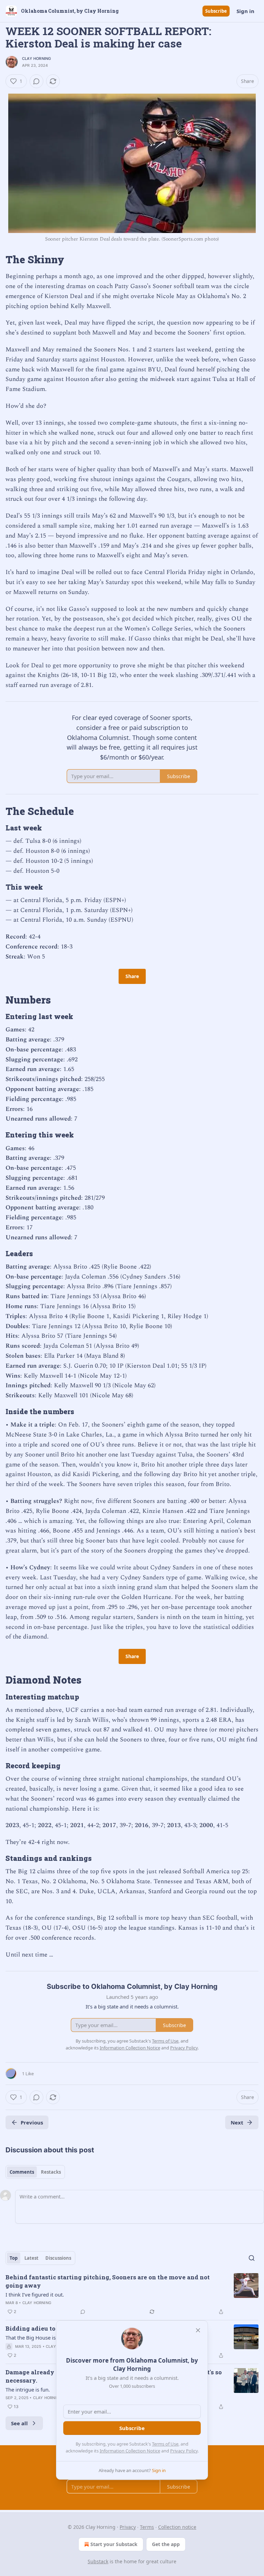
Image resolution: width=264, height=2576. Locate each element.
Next (237, 2122)
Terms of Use (165, 2444)
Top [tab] (14, 2258)
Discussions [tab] (58, 2258)
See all (19, 2423)
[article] (132, 2294)
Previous (32, 2122)
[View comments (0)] (36, 81)
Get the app (166, 2544)
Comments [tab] (22, 2172)
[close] (198, 2330)
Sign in (245, 11)
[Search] (252, 2258)
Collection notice (177, 2527)
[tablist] (35, 2172)
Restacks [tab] (51, 2172)
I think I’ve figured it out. (35, 2294)
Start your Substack (114, 2544)
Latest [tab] (31, 2258)
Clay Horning (36, 59)
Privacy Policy (184, 2451)
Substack (98, 2561)
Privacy (128, 2527)
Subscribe (216, 11)
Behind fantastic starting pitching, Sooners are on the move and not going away (108, 2281)
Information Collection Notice (130, 2451)
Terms (147, 2527)
